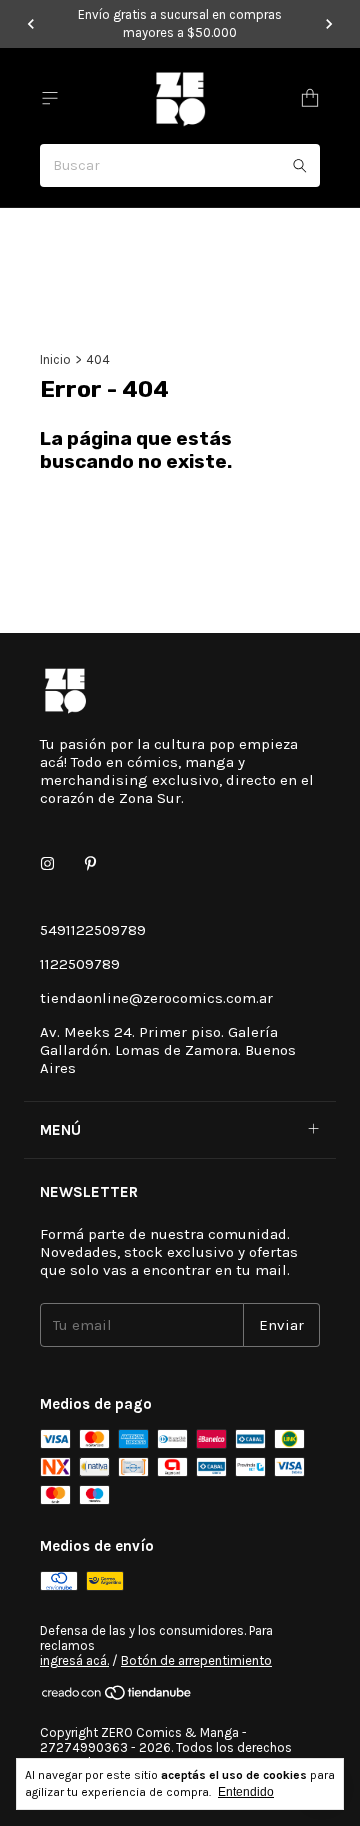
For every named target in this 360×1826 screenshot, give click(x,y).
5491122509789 (93, 930)
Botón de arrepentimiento (196, 1660)
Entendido (246, 1792)
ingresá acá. (74, 1660)
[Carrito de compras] (310, 98)
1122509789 (80, 964)
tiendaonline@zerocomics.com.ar (156, 998)
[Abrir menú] (50, 98)
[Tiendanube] (117, 1696)
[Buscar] (300, 165)
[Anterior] (31, 24)
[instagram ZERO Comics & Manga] (47, 864)
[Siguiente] (329, 24)
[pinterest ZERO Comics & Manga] (90, 864)
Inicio (55, 359)
